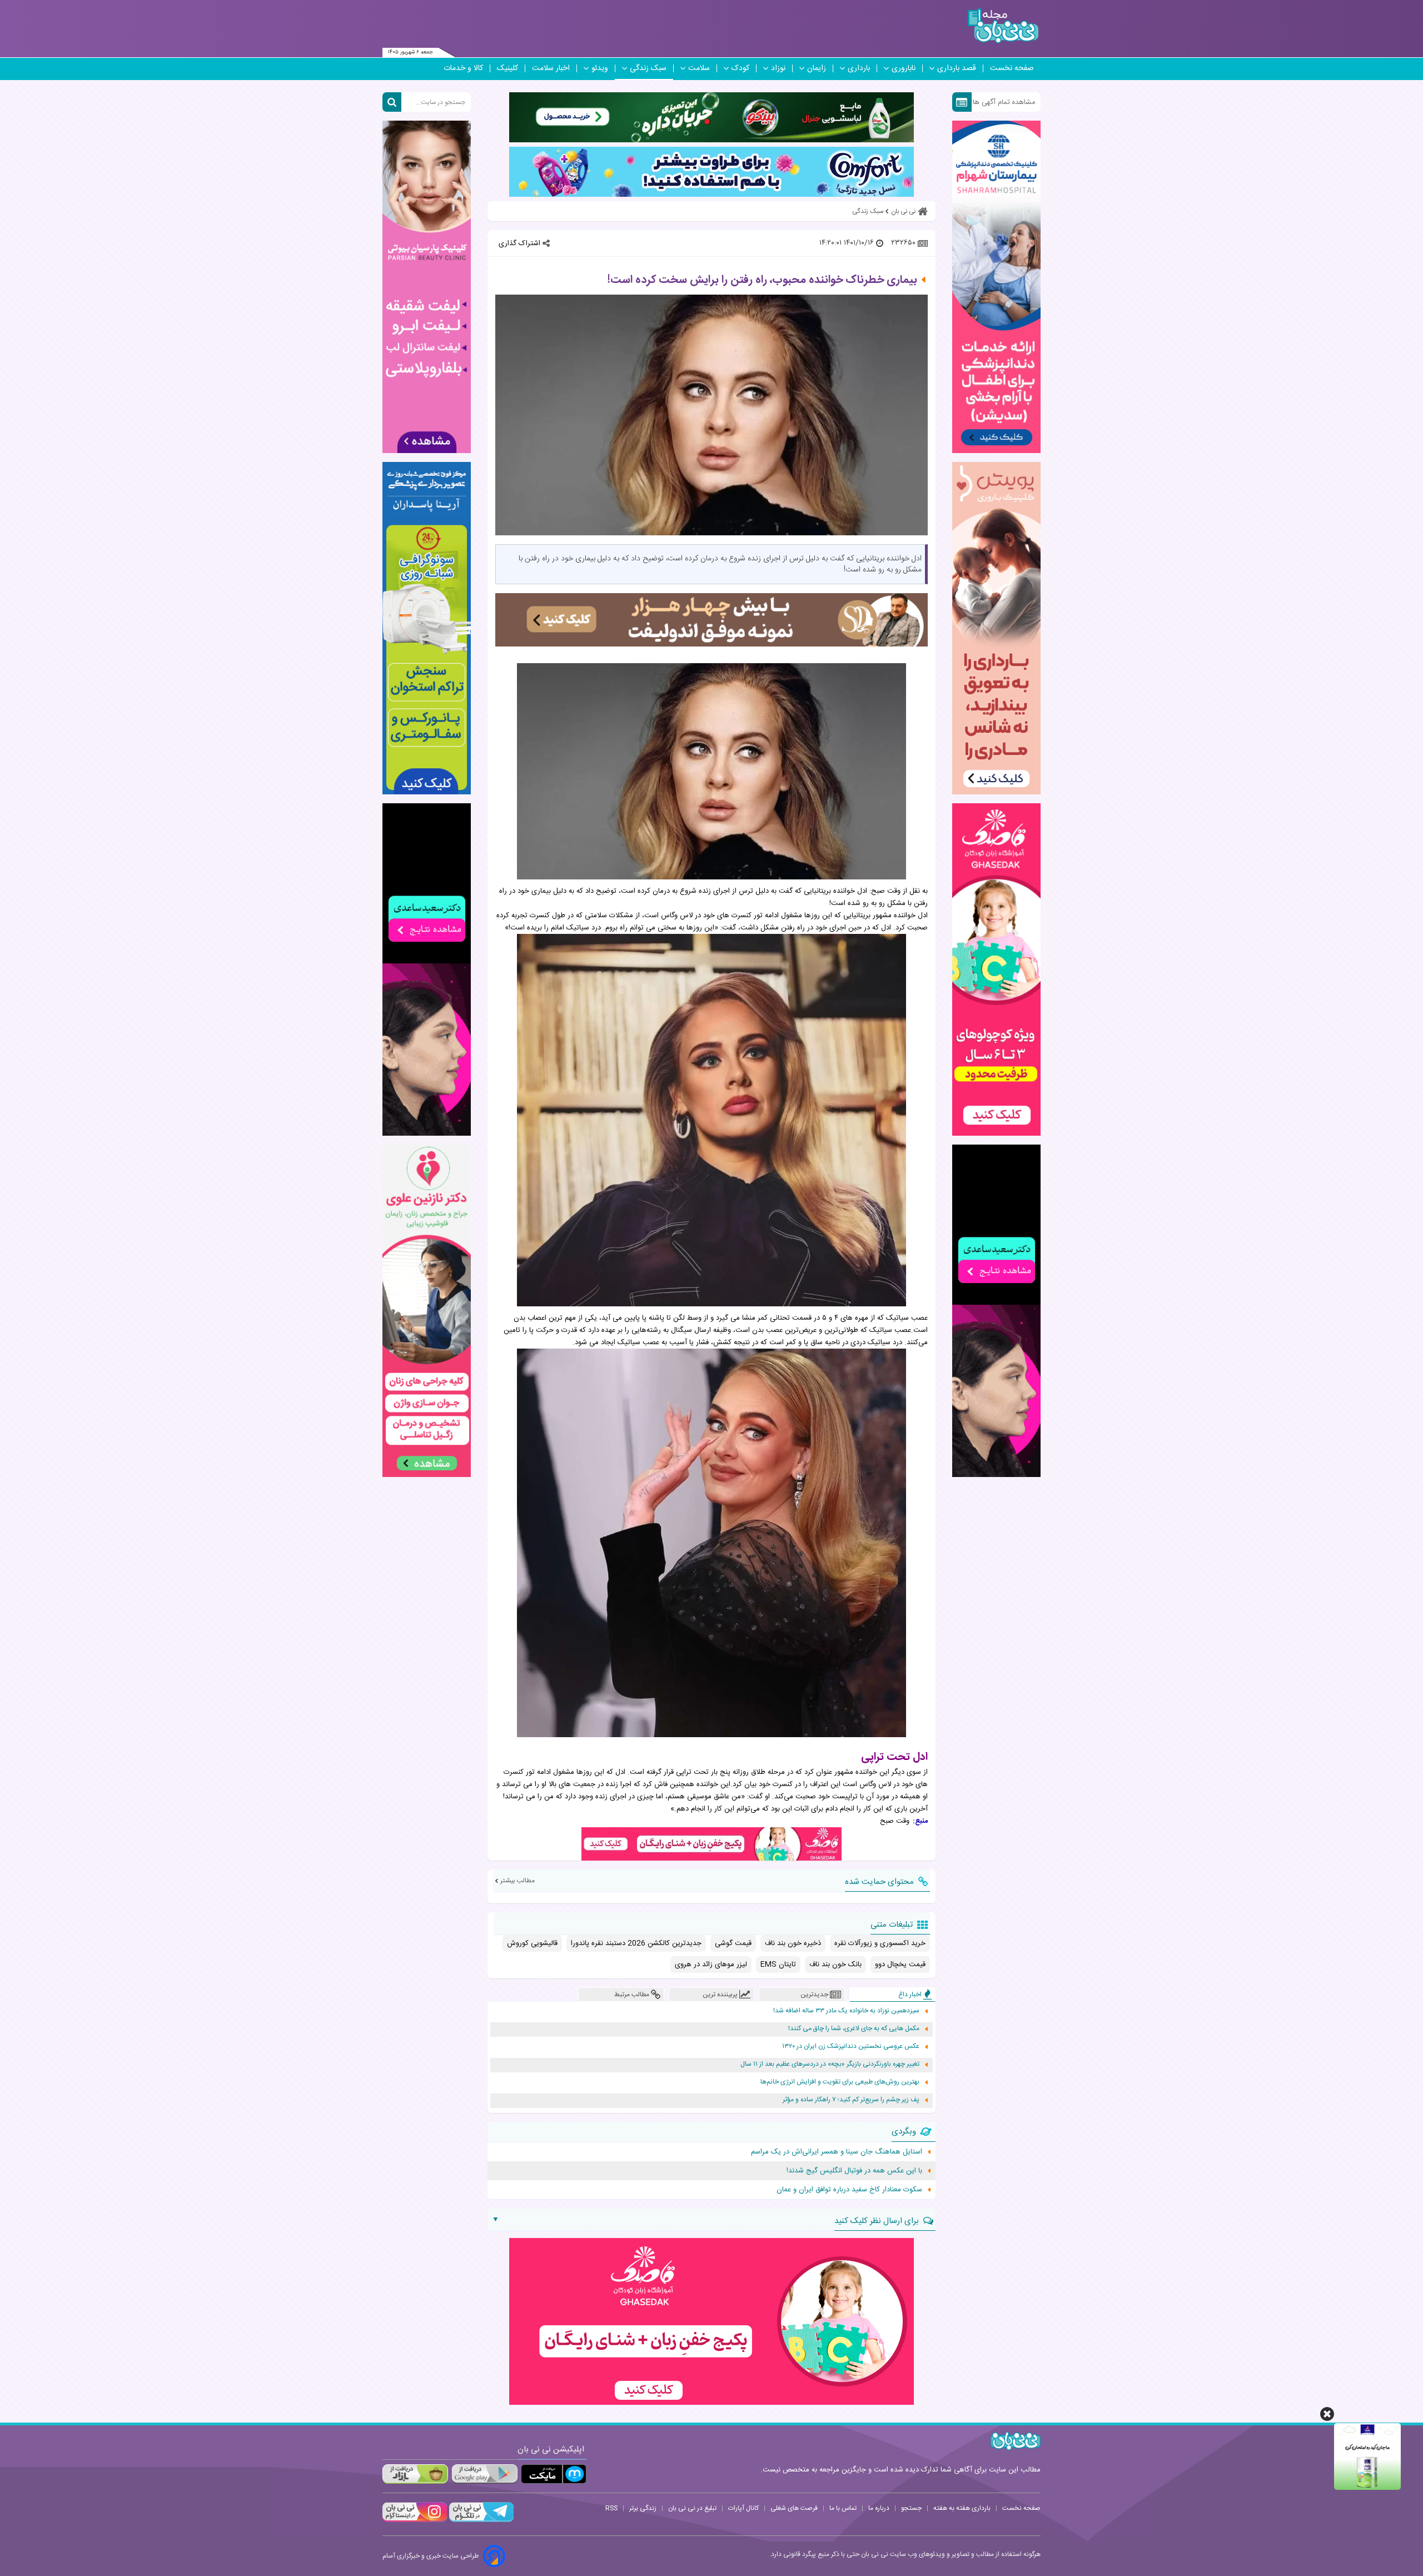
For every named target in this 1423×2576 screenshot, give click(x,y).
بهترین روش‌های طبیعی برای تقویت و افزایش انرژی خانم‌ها (840, 2082)
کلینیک (507, 68)
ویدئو (600, 68)
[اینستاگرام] (415, 2520)
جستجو (911, 2508)
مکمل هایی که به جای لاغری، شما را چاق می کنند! (854, 2029)
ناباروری (904, 68)
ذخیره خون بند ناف (793, 1943)
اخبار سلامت (551, 68)
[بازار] (415, 2474)
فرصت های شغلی (794, 2508)
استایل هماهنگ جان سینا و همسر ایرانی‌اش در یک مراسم (837, 2152)
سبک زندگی (648, 68)
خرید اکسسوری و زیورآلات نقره (880, 1943)
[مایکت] (554, 2474)
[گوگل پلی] (484, 2474)
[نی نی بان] (1003, 26)
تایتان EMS (778, 1965)
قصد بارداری (957, 68)
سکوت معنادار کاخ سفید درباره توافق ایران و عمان (849, 2190)
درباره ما (879, 2508)
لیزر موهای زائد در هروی (711, 1965)
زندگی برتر (643, 2508)
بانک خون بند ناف (835, 1965)
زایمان (817, 68)
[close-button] (1327, 2414)
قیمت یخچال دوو (900, 1965)
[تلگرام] (480, 2520)
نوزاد (778, 68)
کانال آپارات (743, 2508)
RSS (611, 2508)
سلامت (699, 68)
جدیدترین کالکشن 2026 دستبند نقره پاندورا (636, 1943)
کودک (740, 68)
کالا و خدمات (463, 68)
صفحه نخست (1012, 68)
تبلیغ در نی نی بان (692, 2508)
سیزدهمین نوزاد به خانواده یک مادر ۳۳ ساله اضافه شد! (846, 2011)
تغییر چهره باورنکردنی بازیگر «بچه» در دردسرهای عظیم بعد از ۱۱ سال (830, 2064)
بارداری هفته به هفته (962, 2508)
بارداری (859, 68)
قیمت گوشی (733, 1943)
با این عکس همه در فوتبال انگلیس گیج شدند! (854, 2171)
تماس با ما (843, 2508)
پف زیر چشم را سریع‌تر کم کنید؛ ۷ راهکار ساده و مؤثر (851, 2100)
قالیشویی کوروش (532, 1943)
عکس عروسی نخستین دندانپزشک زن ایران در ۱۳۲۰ (851, 2047)
